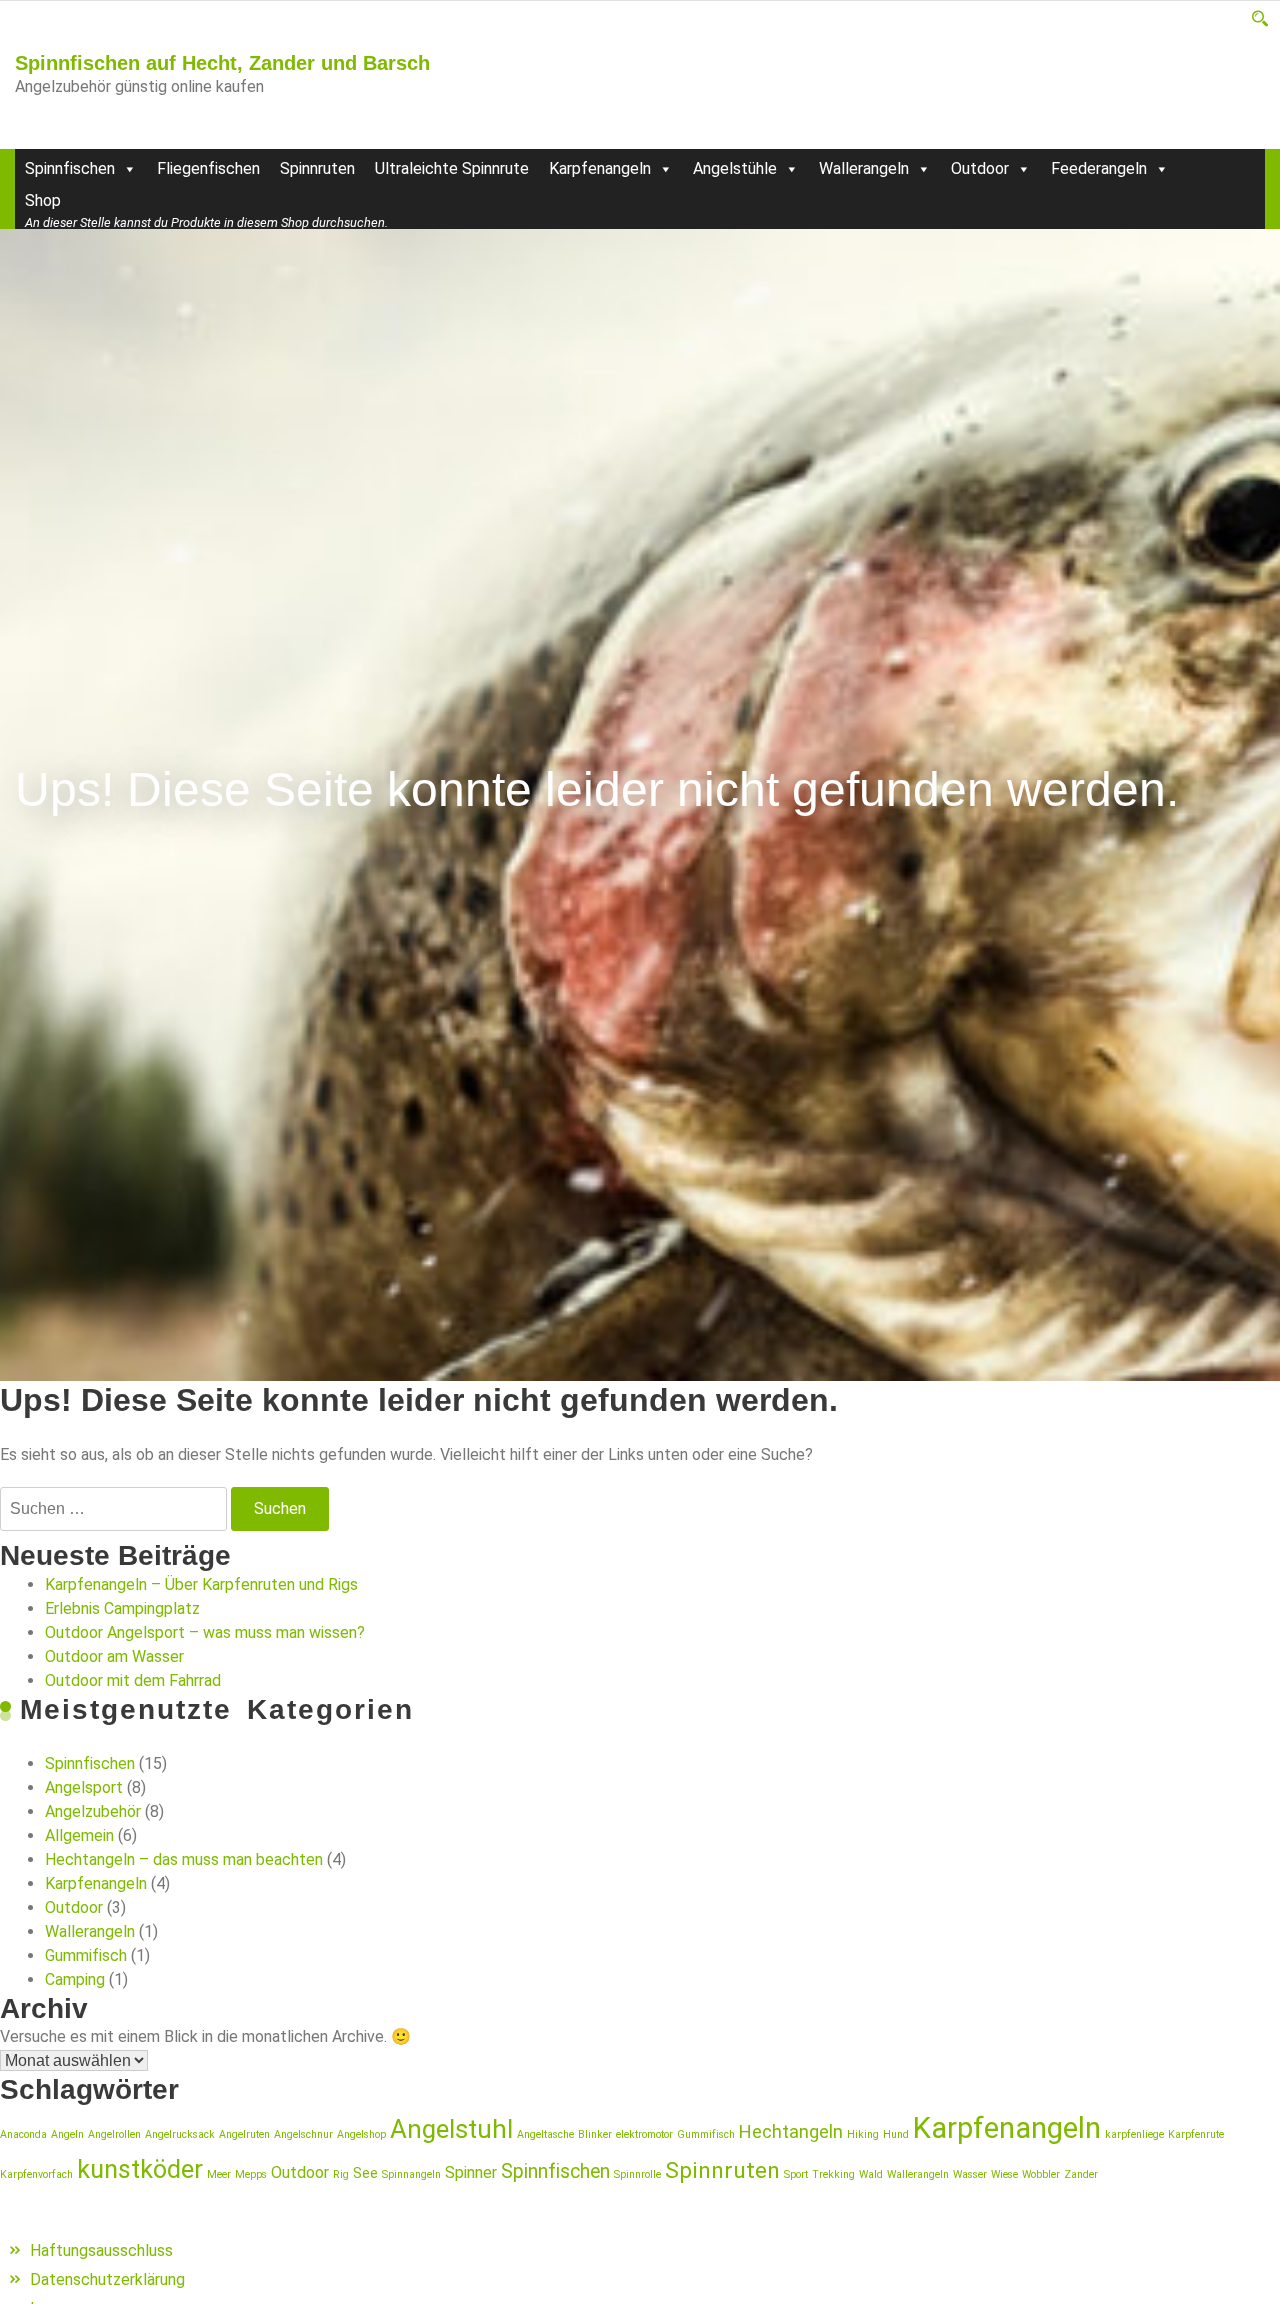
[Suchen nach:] (113, 1509)
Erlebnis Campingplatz (122, 1608)
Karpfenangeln (600, 168)
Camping (75, 1979)
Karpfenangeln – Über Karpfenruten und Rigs (201, 1584)
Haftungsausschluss (101, 2250)
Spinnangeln (411, 2174)
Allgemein (79, 1835)
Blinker (595, 2134)
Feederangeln (1099, 168)
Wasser (970, 2174)
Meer (219, 2174)
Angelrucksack (180, 2134)
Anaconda (23, 2134)
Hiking (863, 2134)
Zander (1081, 2174)
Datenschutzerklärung (107, 2279)
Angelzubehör (93, 1811)
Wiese (1004, 2174)
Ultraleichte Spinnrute (452, 168)
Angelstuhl (451, 2129)
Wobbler (1041, 2174)
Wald (871, 2174)
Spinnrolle (637, 2174)
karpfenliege (1134, 2134)
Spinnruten (317, 168)
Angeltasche (545, 2134)
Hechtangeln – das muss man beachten (184, 1859)
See (365, 2173)
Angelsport (84, 1787)
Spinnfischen (70, 168)
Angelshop (361, 2134)
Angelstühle (735, 168)
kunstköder (140, 2169)
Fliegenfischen (208, 168)
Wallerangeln (864, 168)
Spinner (471, 2172)
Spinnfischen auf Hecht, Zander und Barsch (222, 63)
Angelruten (244, 2134)
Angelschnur (303, 2134)
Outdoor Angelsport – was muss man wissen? (205, 1632)
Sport (796, 2174)
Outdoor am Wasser (114, 1656)
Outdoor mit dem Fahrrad (133, 1680)
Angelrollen (114, 2134)
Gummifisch (86, 1955)
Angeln (67, 2134)
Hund (896, 2134)
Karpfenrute (1196, 2134)
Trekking (833, 2174)
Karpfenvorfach (36, 2174)
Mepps (251, 2174)
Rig (341, 2174)
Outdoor (980, 168)
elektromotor (644, 2134)
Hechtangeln (791, 2131)
